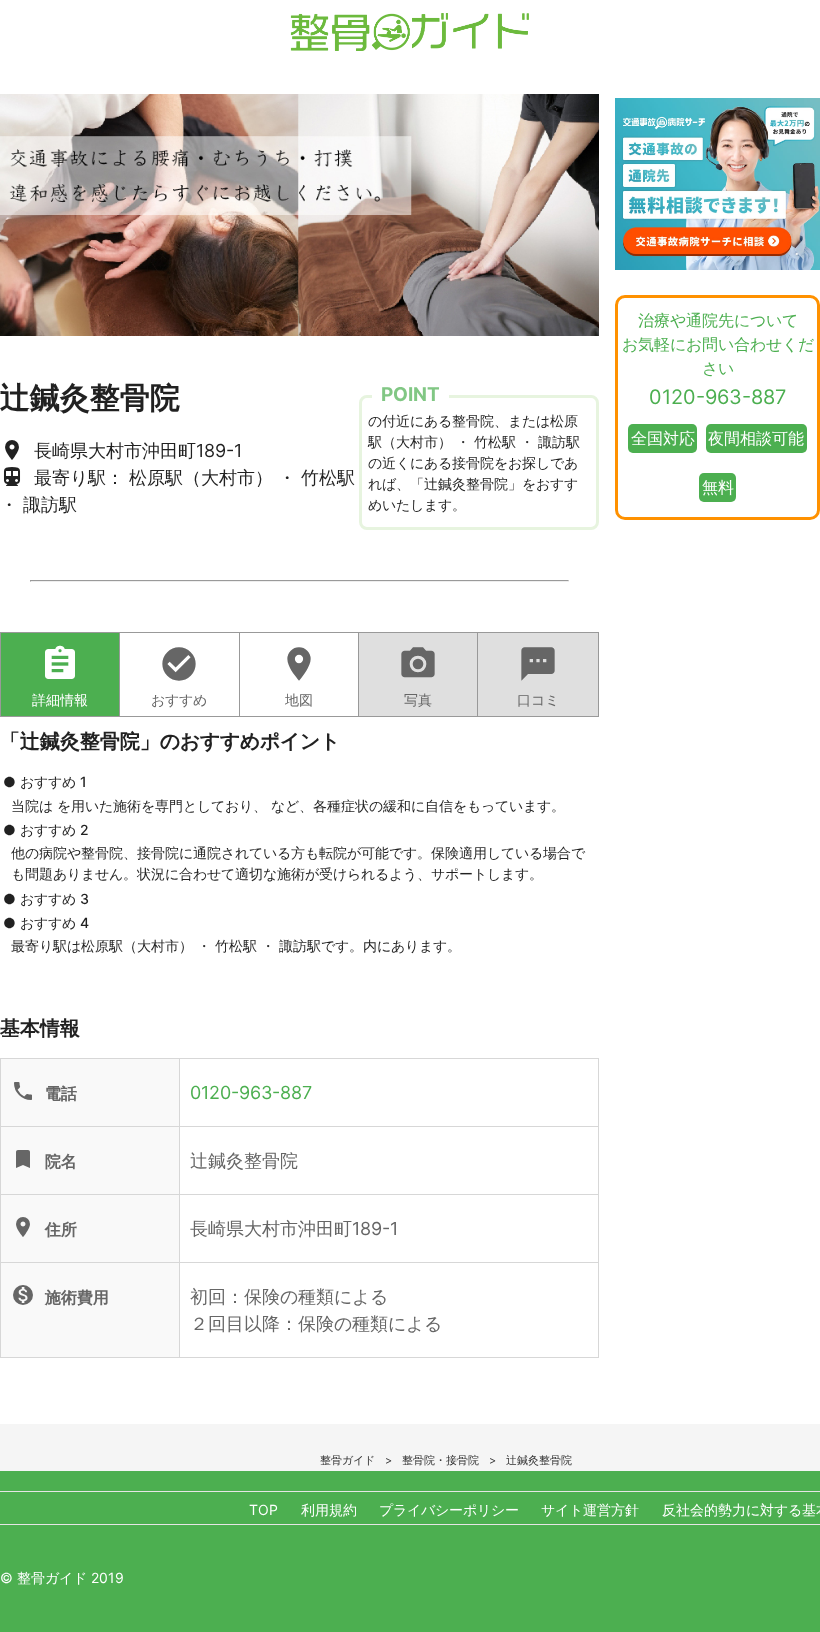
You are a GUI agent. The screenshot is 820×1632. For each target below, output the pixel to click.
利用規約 (329, 1509)
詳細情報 (60, 676)
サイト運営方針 (590, 1509)
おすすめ (179, 676)
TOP (263, 1509)
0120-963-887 (251, 1092)
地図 (299, 676)
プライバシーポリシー (449, 1509)
